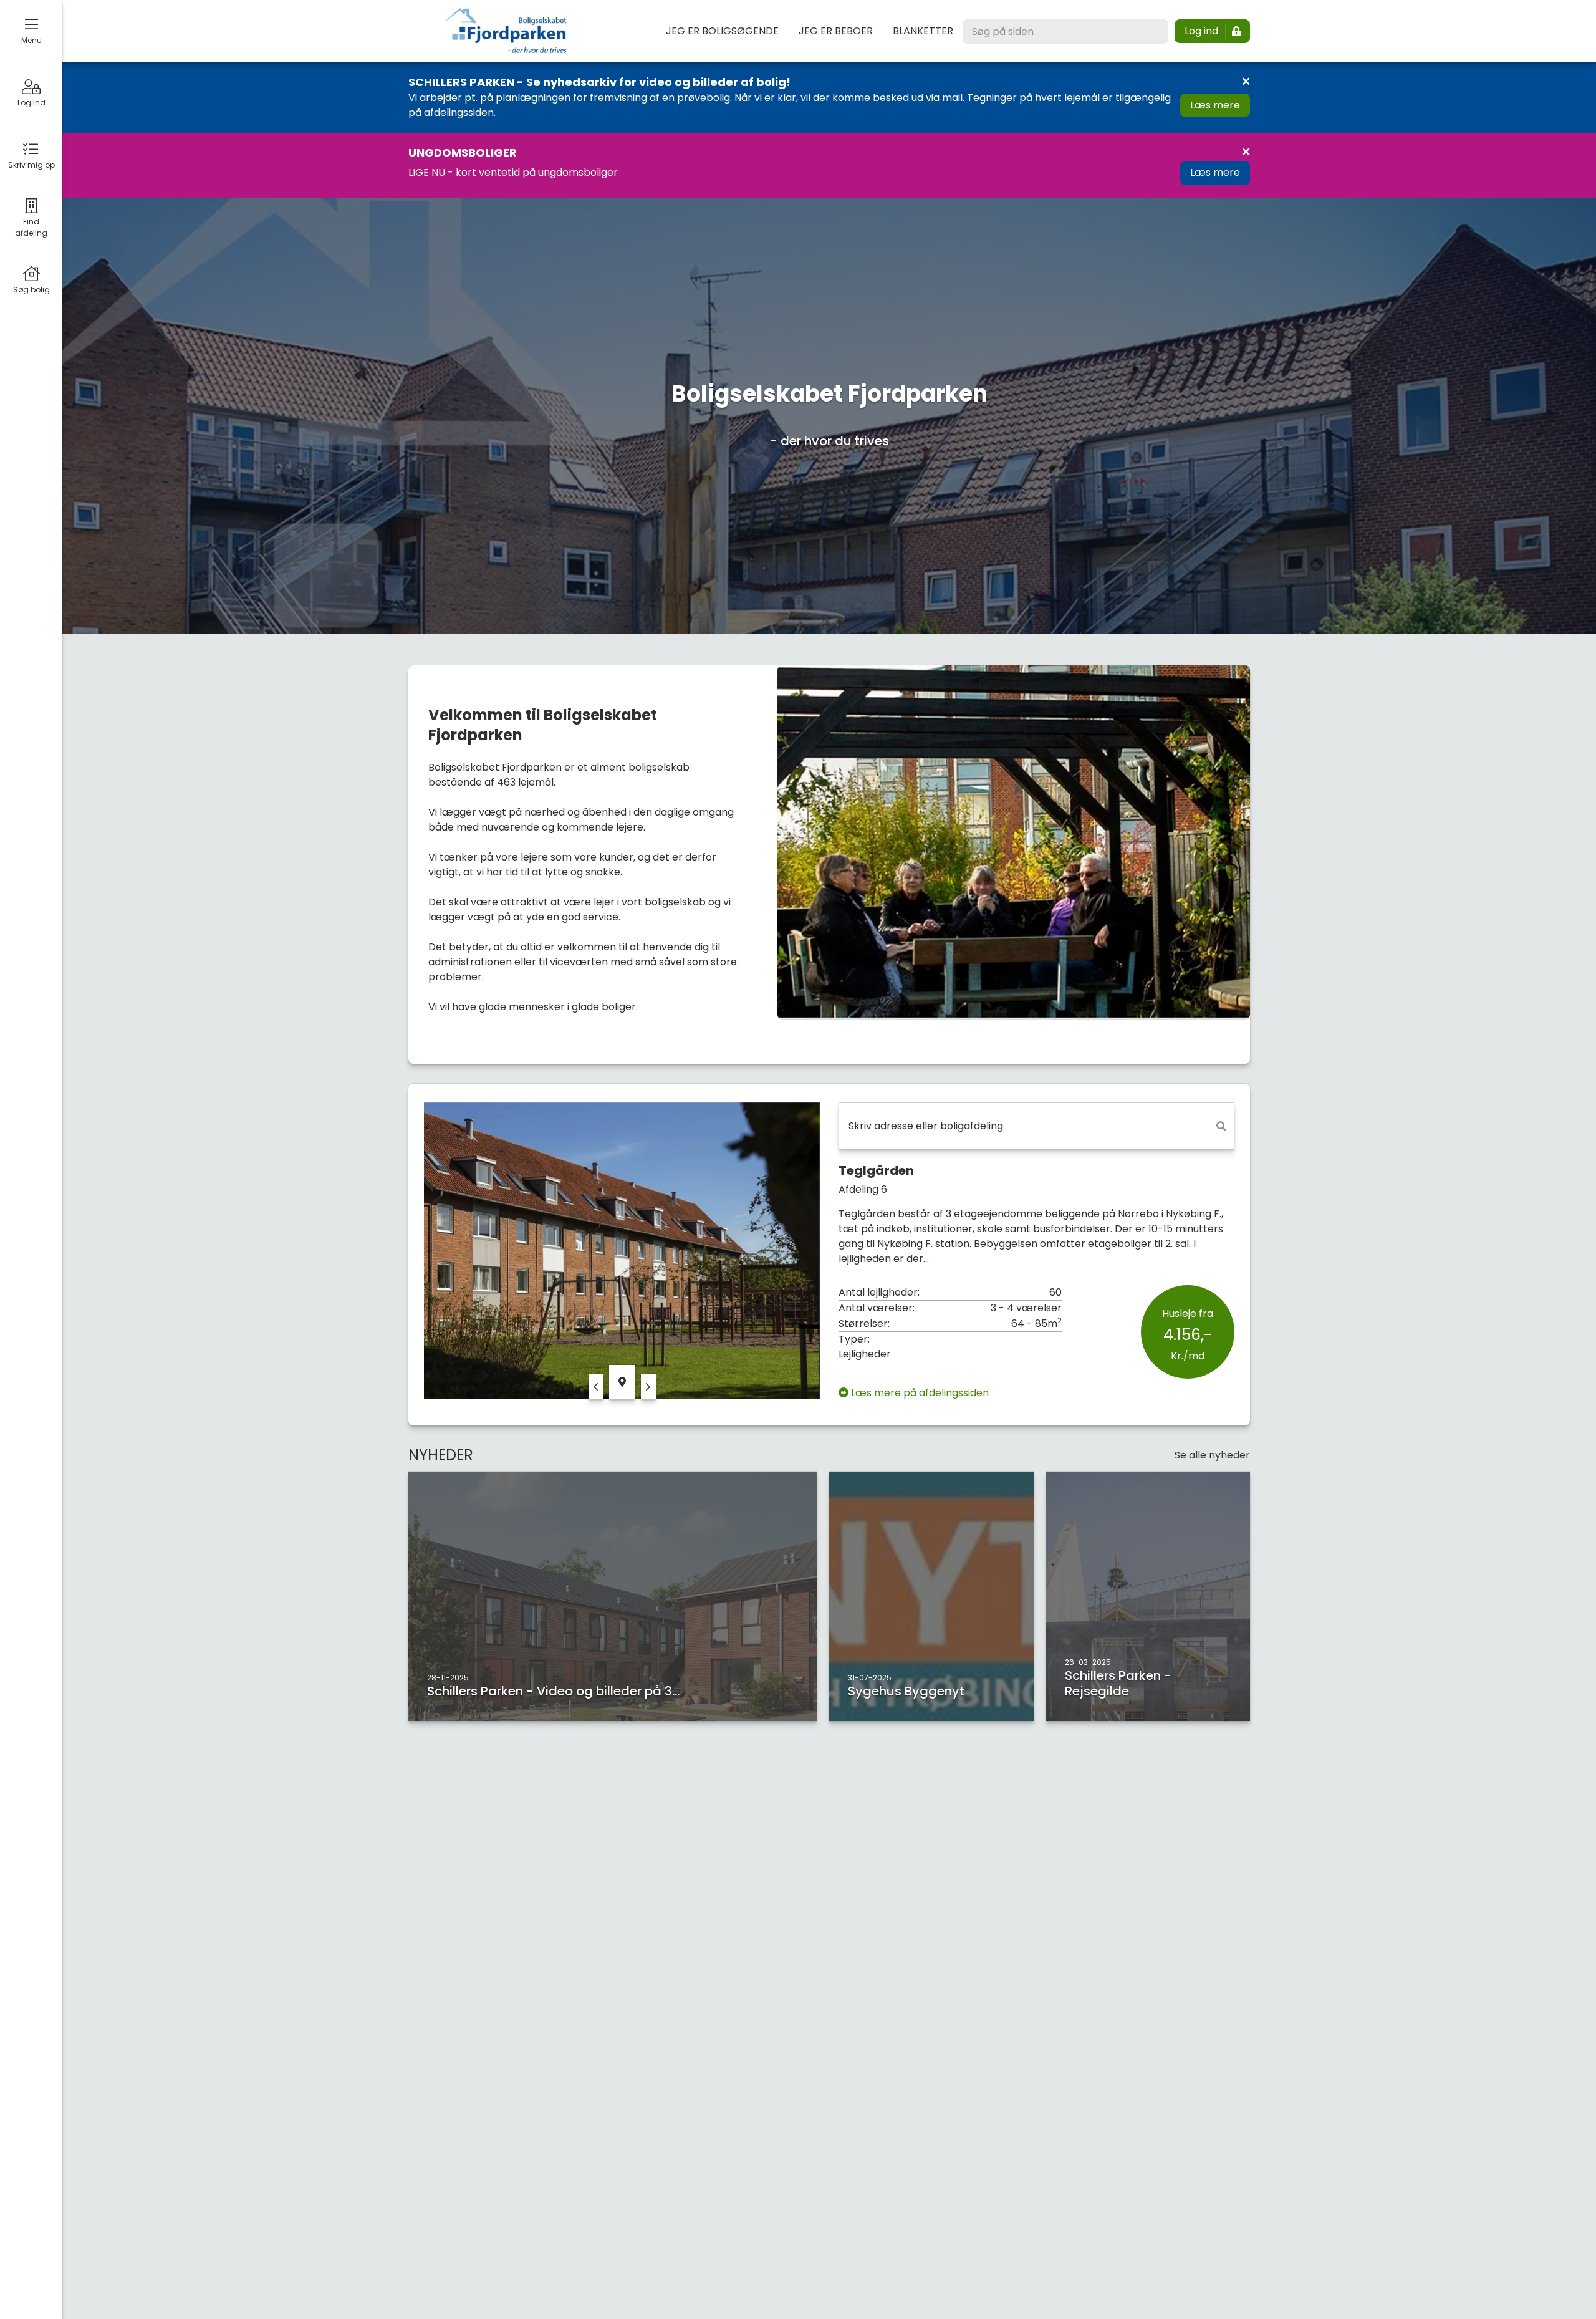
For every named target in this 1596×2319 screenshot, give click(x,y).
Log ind (31, 103)
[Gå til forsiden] (506, 31)
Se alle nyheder (1212, 1455)
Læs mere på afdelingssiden (920, 1393)
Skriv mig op (31, 165)
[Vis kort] (622, 1382)
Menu (31, 40)
